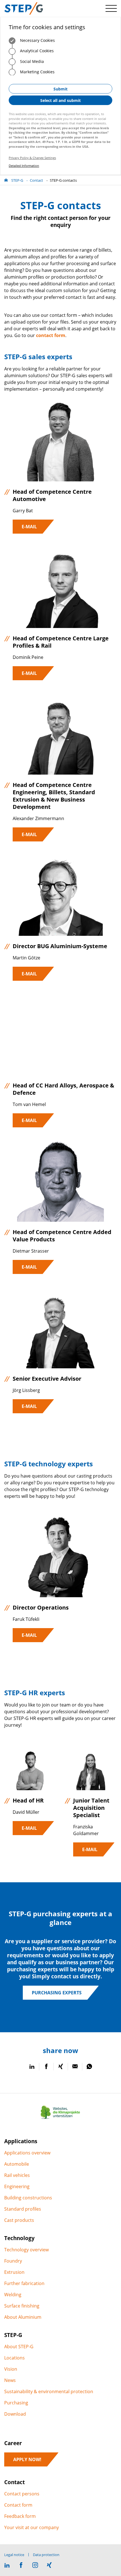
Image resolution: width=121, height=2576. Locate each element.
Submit (60, 89)
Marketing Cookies (37, 72)
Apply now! (27, 2459)
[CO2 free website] (60, 2119)
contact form (51, 335)
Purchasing (16, 2403)
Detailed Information (24, 166)
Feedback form (20, 2516)
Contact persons (22, 2494)
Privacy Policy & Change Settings (32, 158)
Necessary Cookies (37, 40)
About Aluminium (23, 2317)
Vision (11, 2369)
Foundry (13, 2261)
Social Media (31, 61)
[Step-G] (24, 8)
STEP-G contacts (63, 180)
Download (15, 2414)
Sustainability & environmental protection (49, 2391)
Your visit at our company (32, 2527)
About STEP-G (19, 2347)
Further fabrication (24, 2283)
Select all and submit (60, 100)
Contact (36, 180)
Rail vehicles (17, 2175)
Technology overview (26, 2250)
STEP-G (17, 180)
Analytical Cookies (36, 51)
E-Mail (29, 527)
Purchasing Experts (57, 1993)
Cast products (19, 2220)
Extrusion (14, 2272)
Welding (13, 2295)
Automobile (17, 2164)
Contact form (18, 2505)
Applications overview (27, 2153)
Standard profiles (23, 2209)
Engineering (17, 2186)
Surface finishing (22, 2306)
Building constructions (28, 2198)
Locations (14, 2358)
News (10, 2380)
